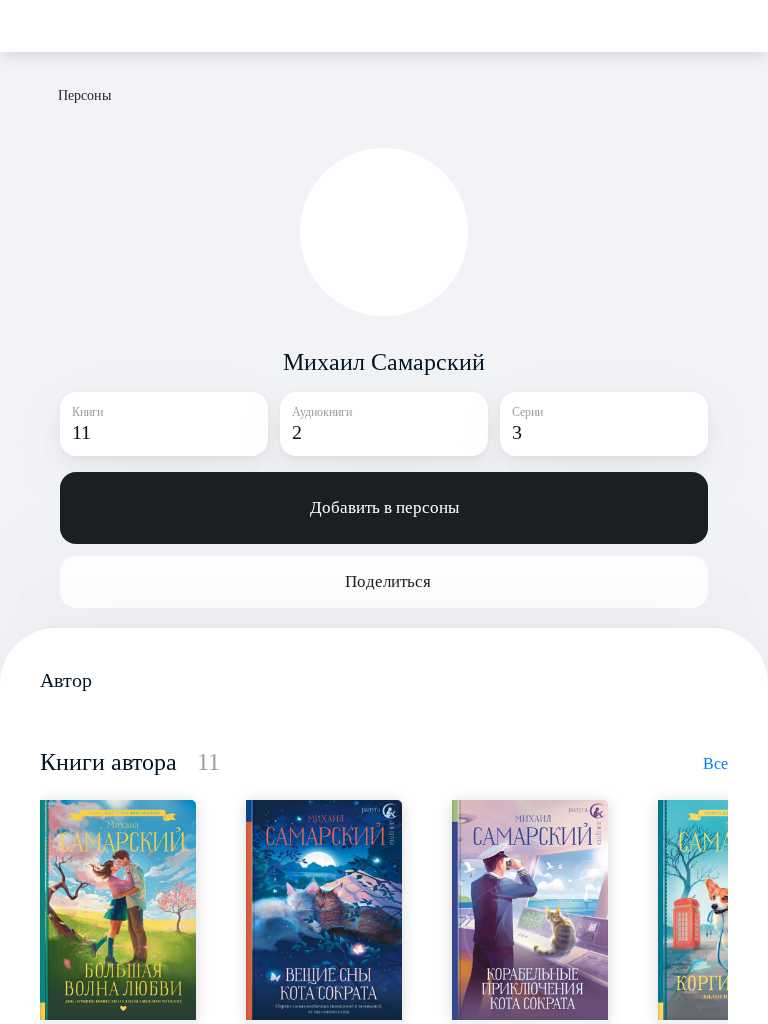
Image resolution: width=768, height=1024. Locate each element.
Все (715, 763)
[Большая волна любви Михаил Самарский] (118, 910)
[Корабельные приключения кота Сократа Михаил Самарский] (530, 910)
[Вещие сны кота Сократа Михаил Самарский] (324, 910)
